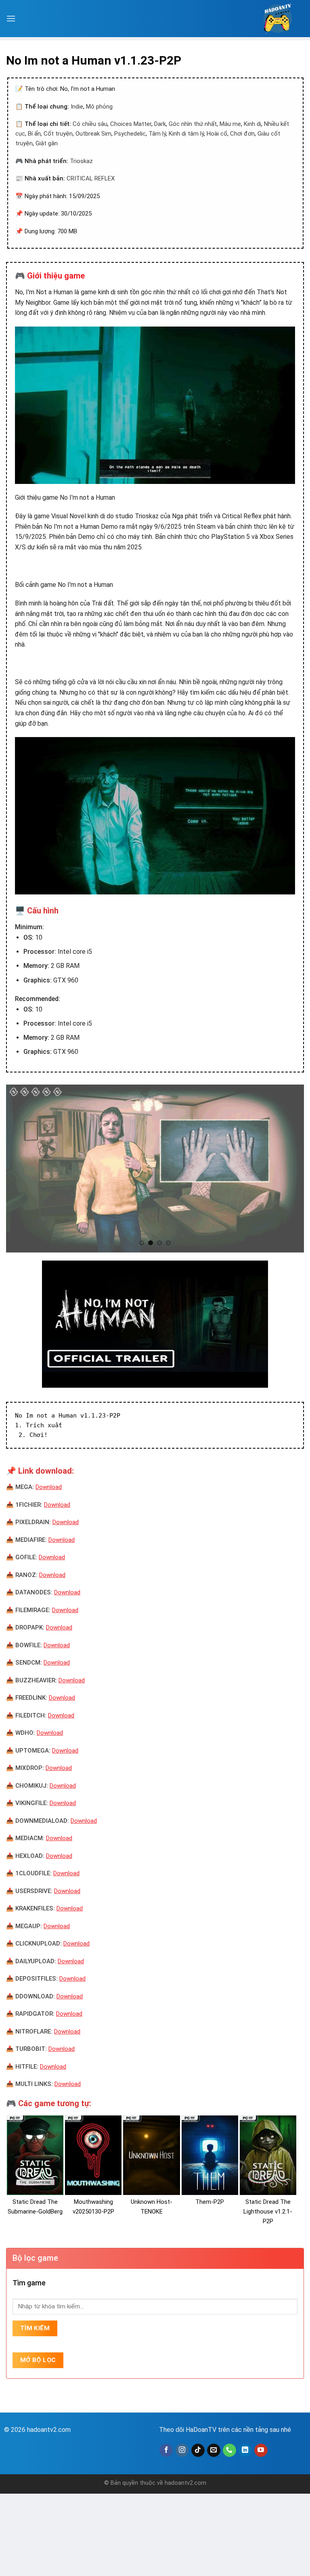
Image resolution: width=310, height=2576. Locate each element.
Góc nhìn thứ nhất (193, 124)
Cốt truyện (58, 134)
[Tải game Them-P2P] (210, 2155)
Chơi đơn (242, 134)
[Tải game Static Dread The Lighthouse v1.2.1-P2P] (268, 2155)
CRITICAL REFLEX (91, 178)
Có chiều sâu (90, 124)
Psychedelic (130, 134)
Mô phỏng (99, 107)
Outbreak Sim (93, 134)
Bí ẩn (34, 134)
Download (49, 1487)
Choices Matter (131, 124)
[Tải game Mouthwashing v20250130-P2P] (93, 2155)
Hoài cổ (217, 134)
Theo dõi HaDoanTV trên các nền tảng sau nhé (225, 2430)
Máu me (230, 124)
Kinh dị (252, 124)
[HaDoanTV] (278, 19)
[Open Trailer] (155, 1324)
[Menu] (11, 18)
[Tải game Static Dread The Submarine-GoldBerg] (35, 2155)
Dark (160, 124)
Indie (77, 107)
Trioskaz (81, 161)
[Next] (288, 1169)
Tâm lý (157, 134)
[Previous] (22, 1169)
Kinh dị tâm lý (186, 134)
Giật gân (47, 143)
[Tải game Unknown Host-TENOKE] (151, 2155)
